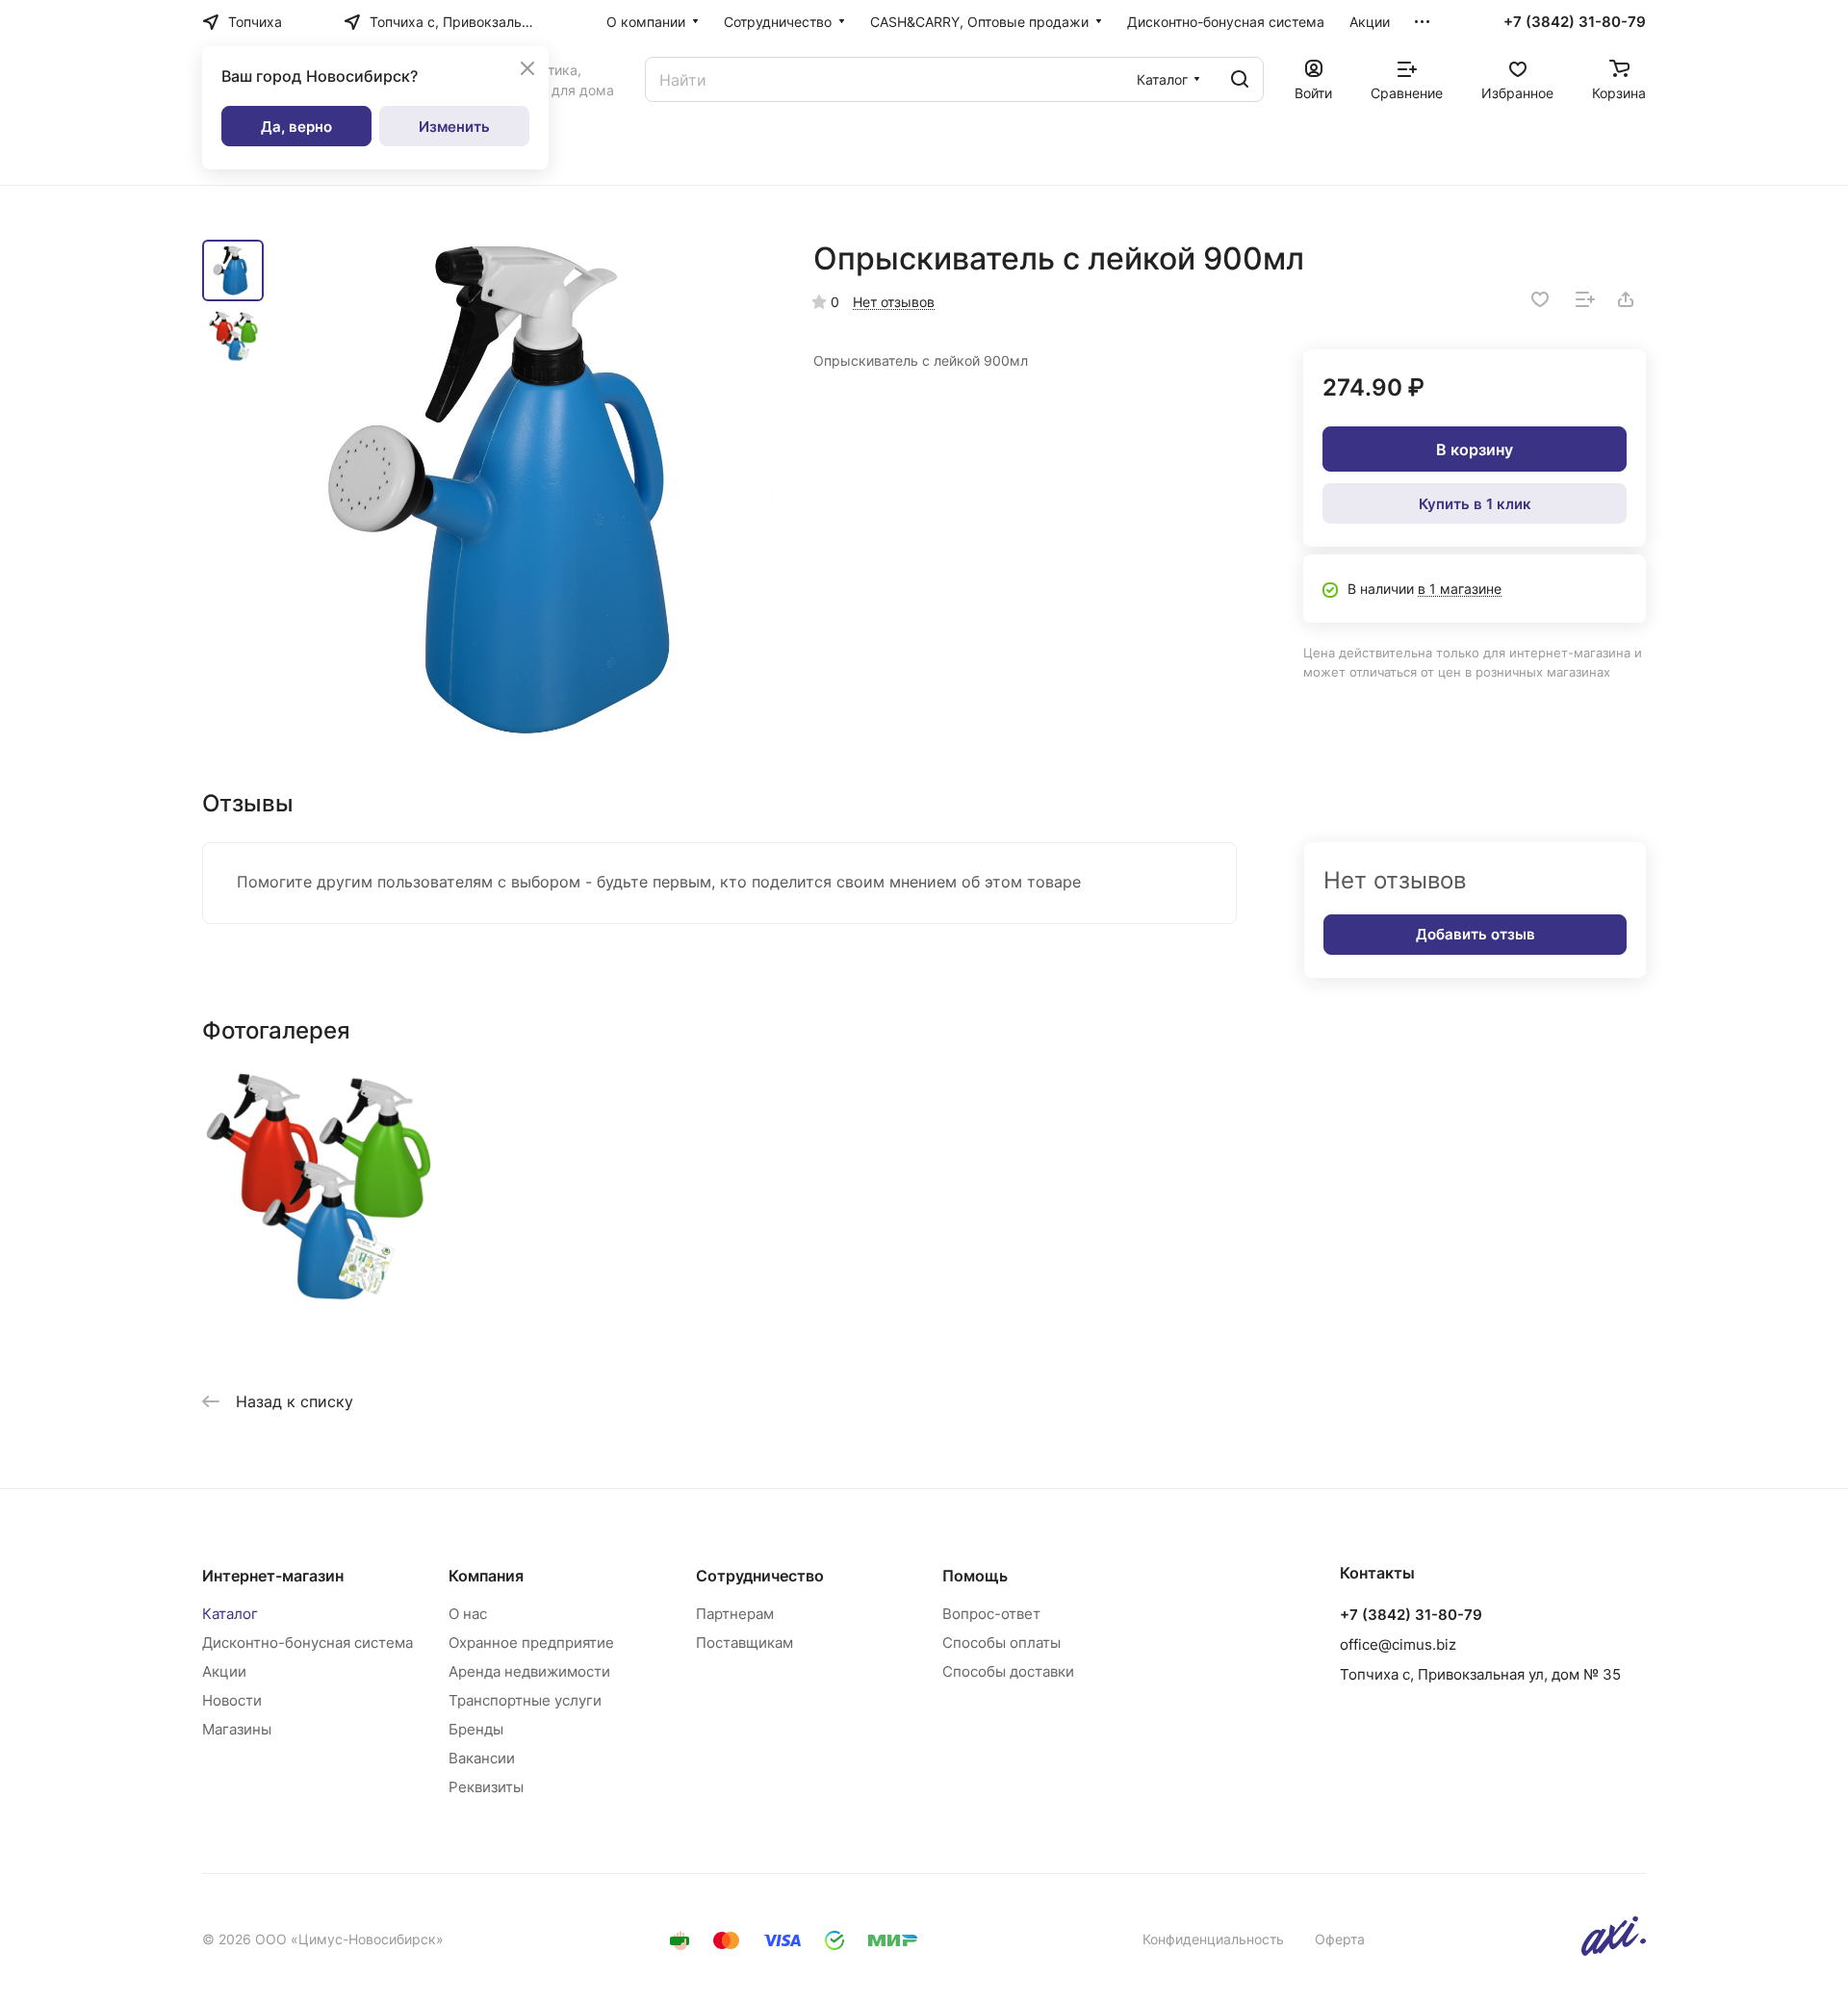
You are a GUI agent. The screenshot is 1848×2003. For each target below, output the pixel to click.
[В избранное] (1540, 299)
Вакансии (482, 1758)
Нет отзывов (894, 302)
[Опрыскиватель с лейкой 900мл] (525, 489)
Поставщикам (744, 1643)
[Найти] (1240, 79)
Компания (486, 1576)
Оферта (1340, 1939)
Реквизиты (486, 1787)
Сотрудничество (760, 1576)
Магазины (237, 1729)
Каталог (230, 1614)
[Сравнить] (1585, 299)
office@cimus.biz (1398, 1644)
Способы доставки (1008, 1671)
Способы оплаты (1001, 1643)
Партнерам (735, 1614)
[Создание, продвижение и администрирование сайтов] (1614, 1951)
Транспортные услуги (525, 1700)
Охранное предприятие (531, 1643)
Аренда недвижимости (529, 1671)
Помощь (975, 1576)
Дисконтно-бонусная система (308, 1643)
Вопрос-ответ (991, 1614)
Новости (232, 1700)
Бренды (476, 1729)
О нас (468, 1614)
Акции (224, 1671)
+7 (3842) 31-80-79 (1575, 22)
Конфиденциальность (1213, 1939)
